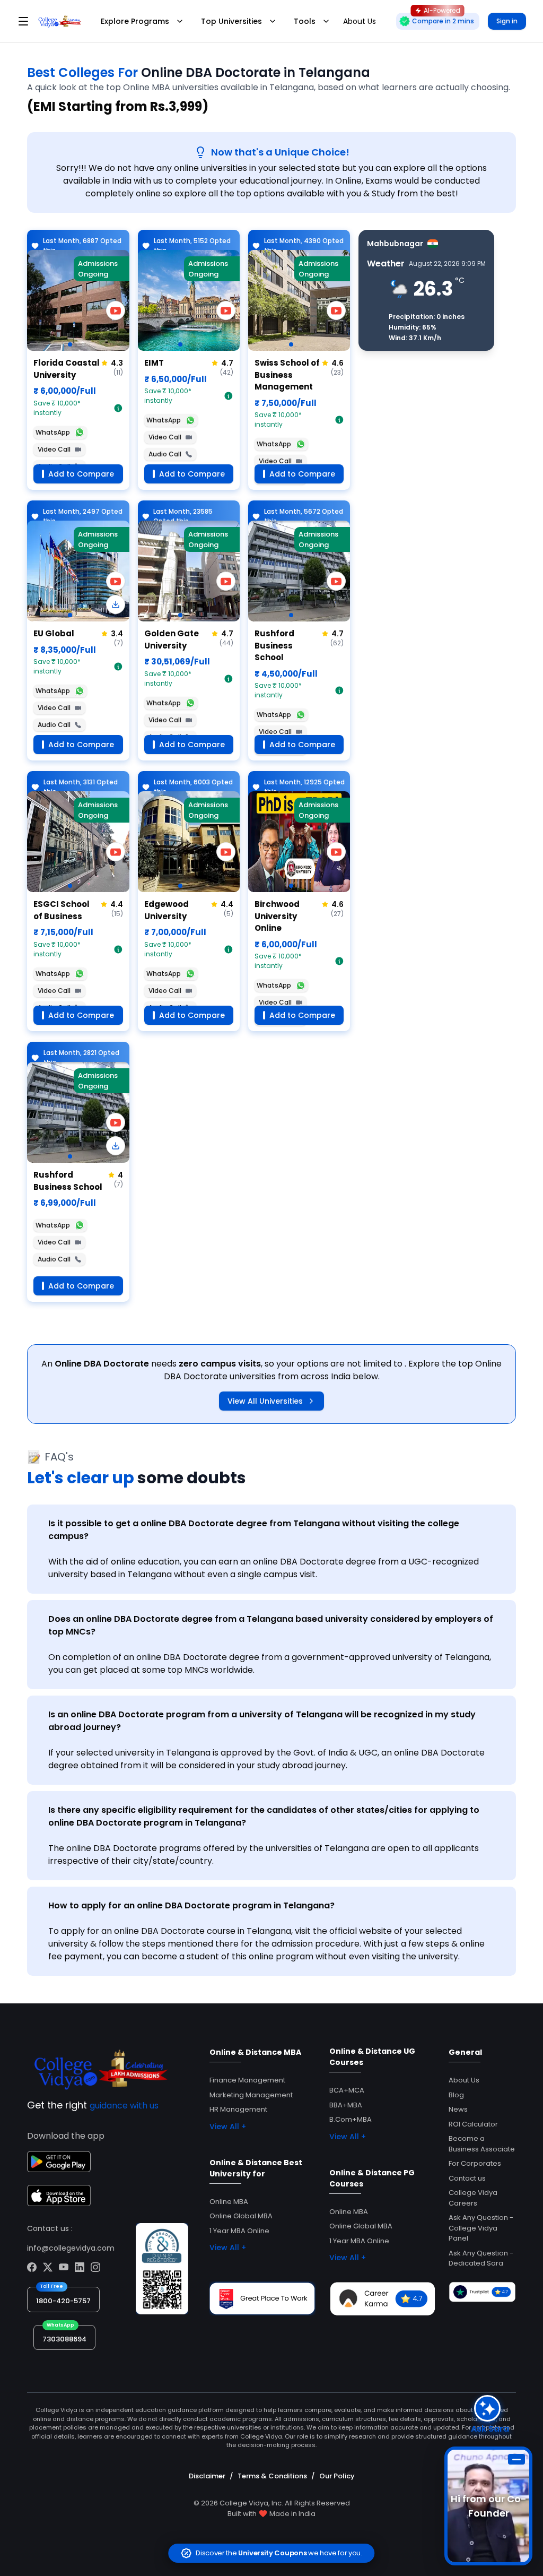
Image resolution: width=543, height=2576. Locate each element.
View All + (228, 2127)
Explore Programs (135, 21)
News (458, 2109)
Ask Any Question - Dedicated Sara (481, 2258)
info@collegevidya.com (71, 2248)
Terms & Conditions (272, 2476)
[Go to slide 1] (70, 344)
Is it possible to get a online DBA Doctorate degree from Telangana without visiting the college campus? (254, 1530)
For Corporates (475, 2163)
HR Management (238, 2109)
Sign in (507, 21)
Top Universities (231, 21)
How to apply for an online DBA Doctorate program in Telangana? (191, 1905)
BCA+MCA (347, 2090)
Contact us (467, 2178)
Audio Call (165, 454)
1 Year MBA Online (239, 2231)
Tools (305, 21)
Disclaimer (207, 2476)
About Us (464, 2080)
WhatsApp (53, 432)
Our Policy (337, 2476)
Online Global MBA (241, 2216)
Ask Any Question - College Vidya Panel (481, 2228)
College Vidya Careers (473, 2198)
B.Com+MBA (351, 2119)
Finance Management (247, 2080)
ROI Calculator (473, 2124)
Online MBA (229, 2202)
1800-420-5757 (63, 2301)
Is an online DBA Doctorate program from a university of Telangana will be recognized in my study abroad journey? (262, 1721)
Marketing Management (251, 2095)
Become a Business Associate (482, 2144)
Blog (456, 2095)
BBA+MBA (346, 2105)
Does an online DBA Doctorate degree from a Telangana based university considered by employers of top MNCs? (271, 1625)
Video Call (54, 449)
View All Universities (265, 1401)
